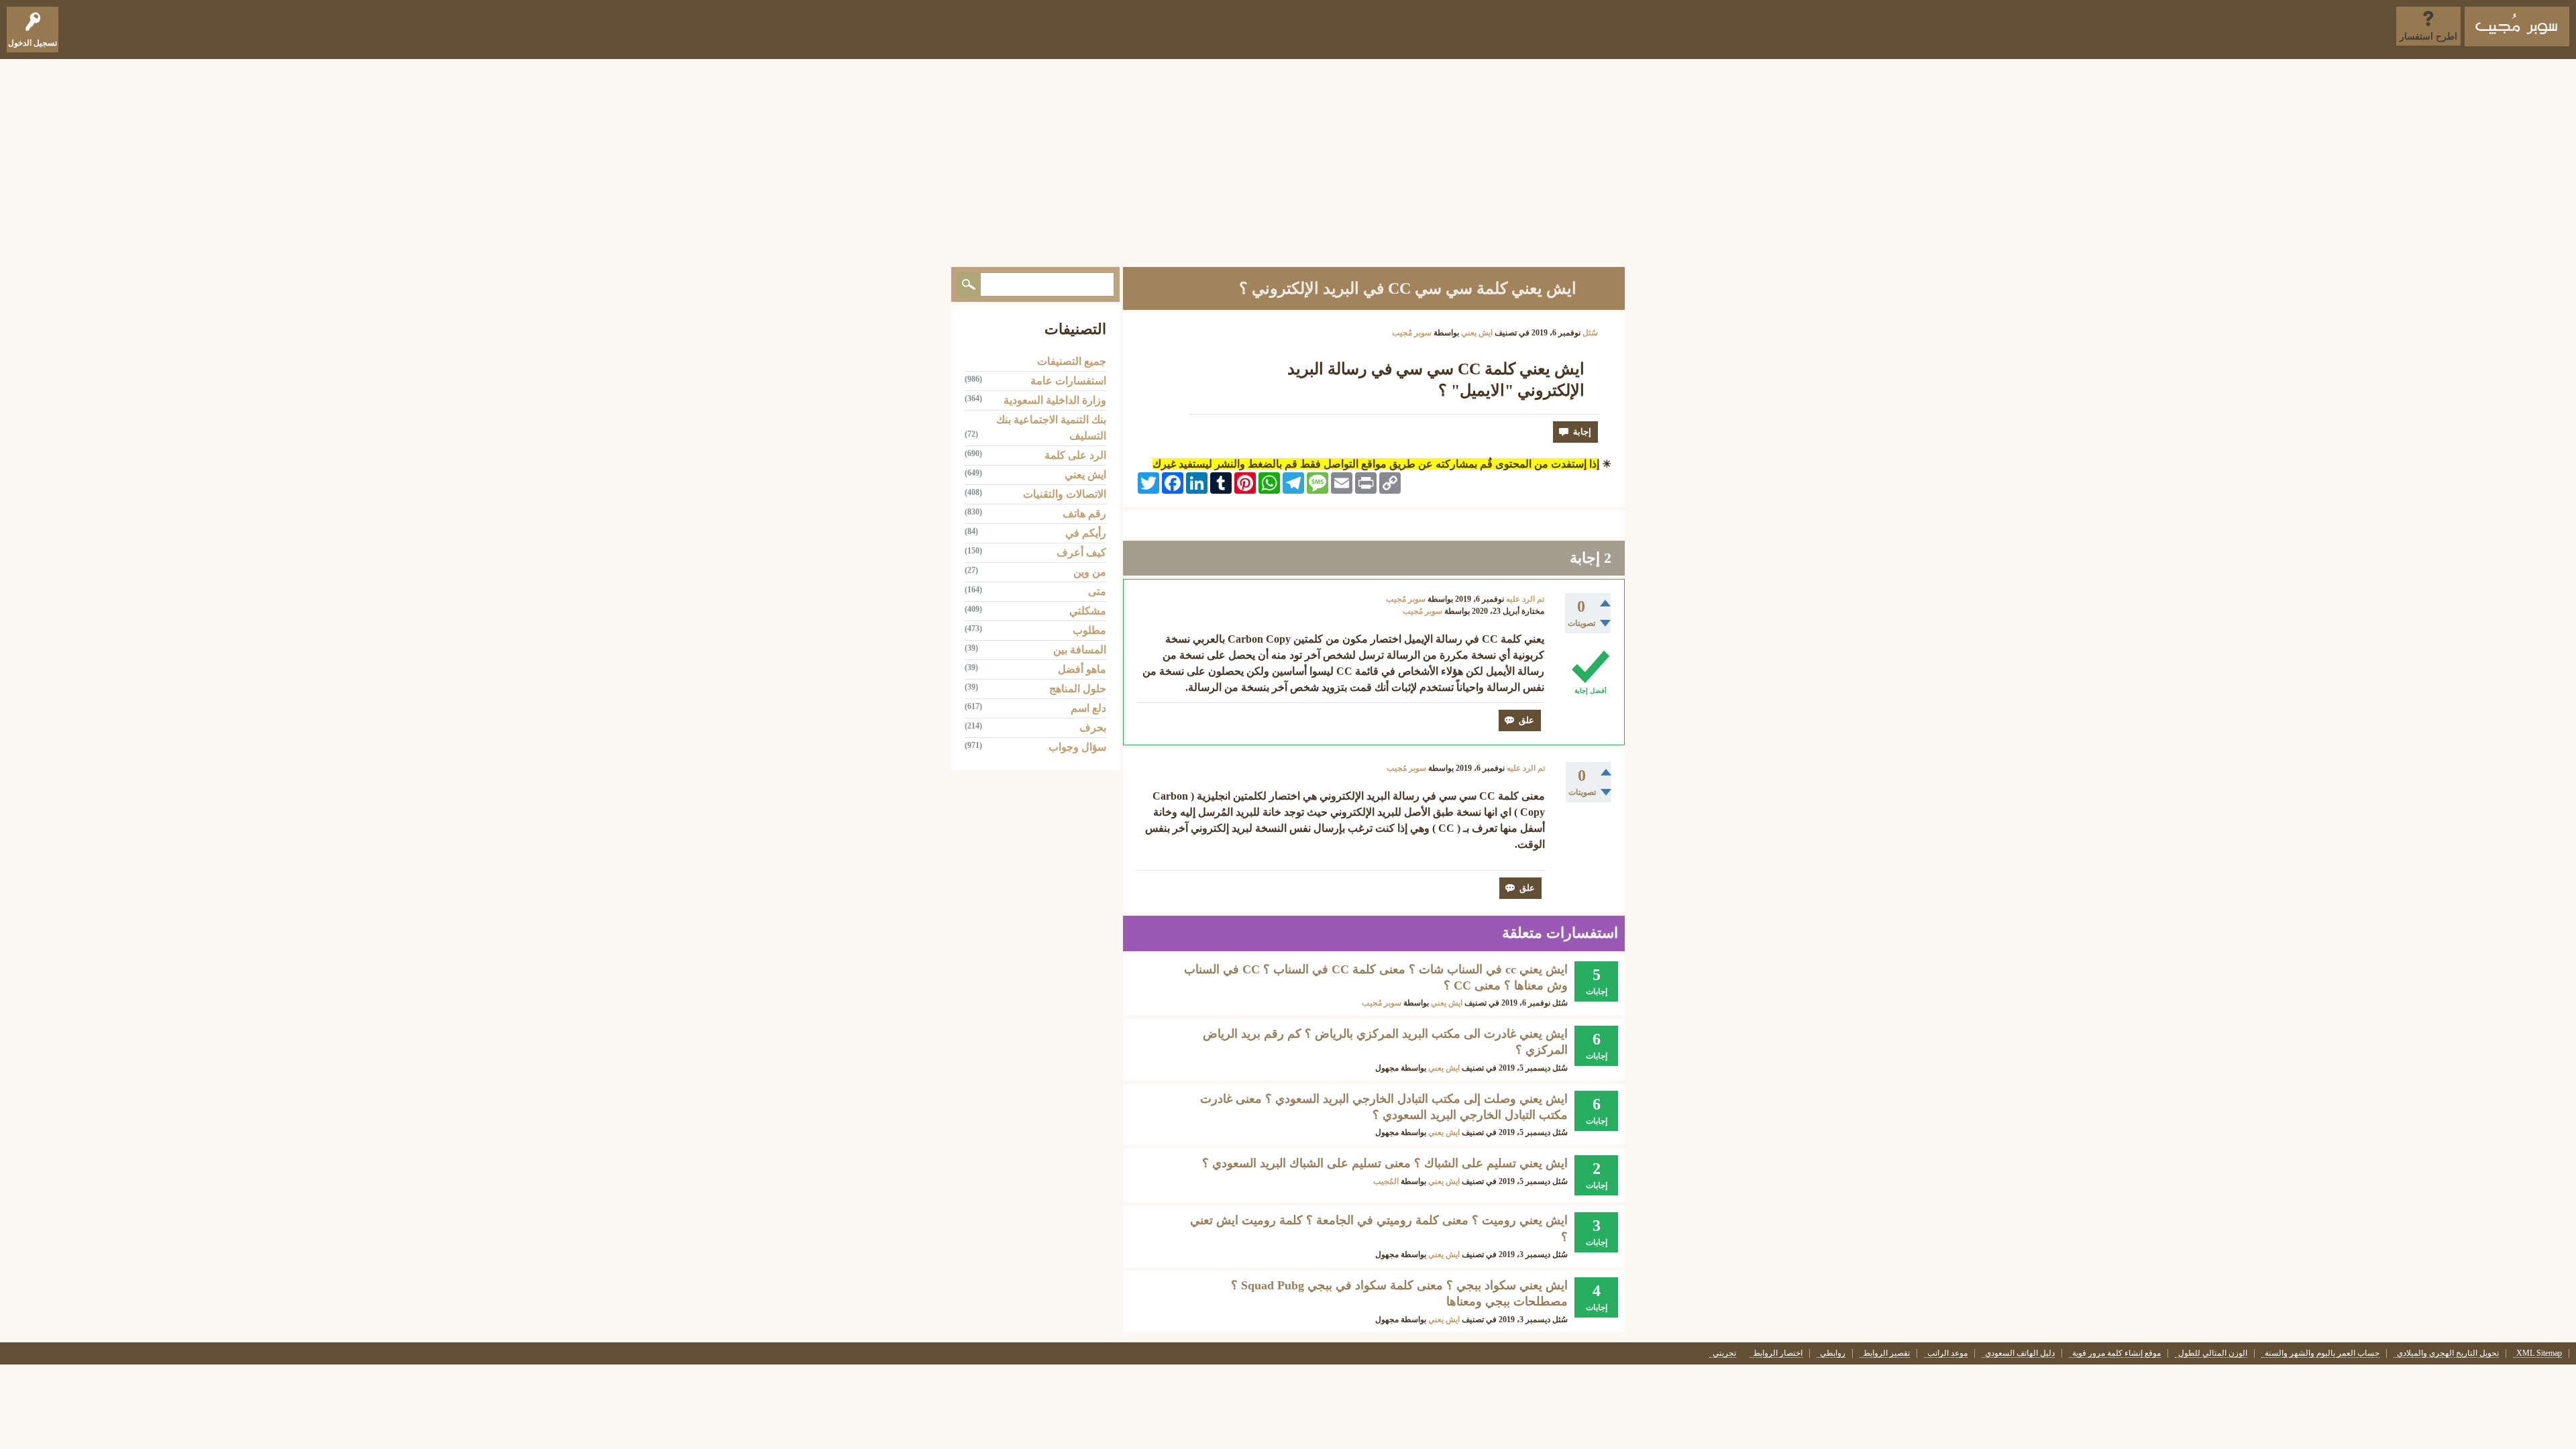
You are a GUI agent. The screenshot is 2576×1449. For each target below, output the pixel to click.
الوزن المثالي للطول (2213, 1353)
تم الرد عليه (1525, 599)
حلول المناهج (1078, 689)
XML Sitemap (2539, 1353)
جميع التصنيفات (1072, 361)
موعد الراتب (1947, 1353)
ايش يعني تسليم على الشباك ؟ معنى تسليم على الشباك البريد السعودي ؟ (1385, 1163)
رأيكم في (1086, 533)
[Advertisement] (1288, 160)
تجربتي (1724, 1353)
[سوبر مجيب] (2517, 26)
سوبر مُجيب (1382, 1003)
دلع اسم (1088, 708)
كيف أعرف (1081, 552)
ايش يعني (1477, 333)
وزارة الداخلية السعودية (1055, 400)
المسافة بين (1080, 650)
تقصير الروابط (1886, 1353)
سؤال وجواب (1077, 747)
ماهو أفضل (1082, 669)
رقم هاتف (1084, 514)
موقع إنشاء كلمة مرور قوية (2116, 1353)
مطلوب (1089, 630)
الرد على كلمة (1075, 455)
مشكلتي (1088, 611)
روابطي (1833, 1353)
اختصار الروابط (1778, 1353)
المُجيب (1386, 1181)
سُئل (1590, 333)
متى (1097, 591)
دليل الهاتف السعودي (2020, 1353)
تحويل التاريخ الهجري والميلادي (2448, 1353)
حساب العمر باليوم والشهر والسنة (2322, 1353)
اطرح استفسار (2428, 37)
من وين (1090, 572)
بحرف (1093, 728)
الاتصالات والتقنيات (1065, 494)
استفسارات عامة (1068, 381)
